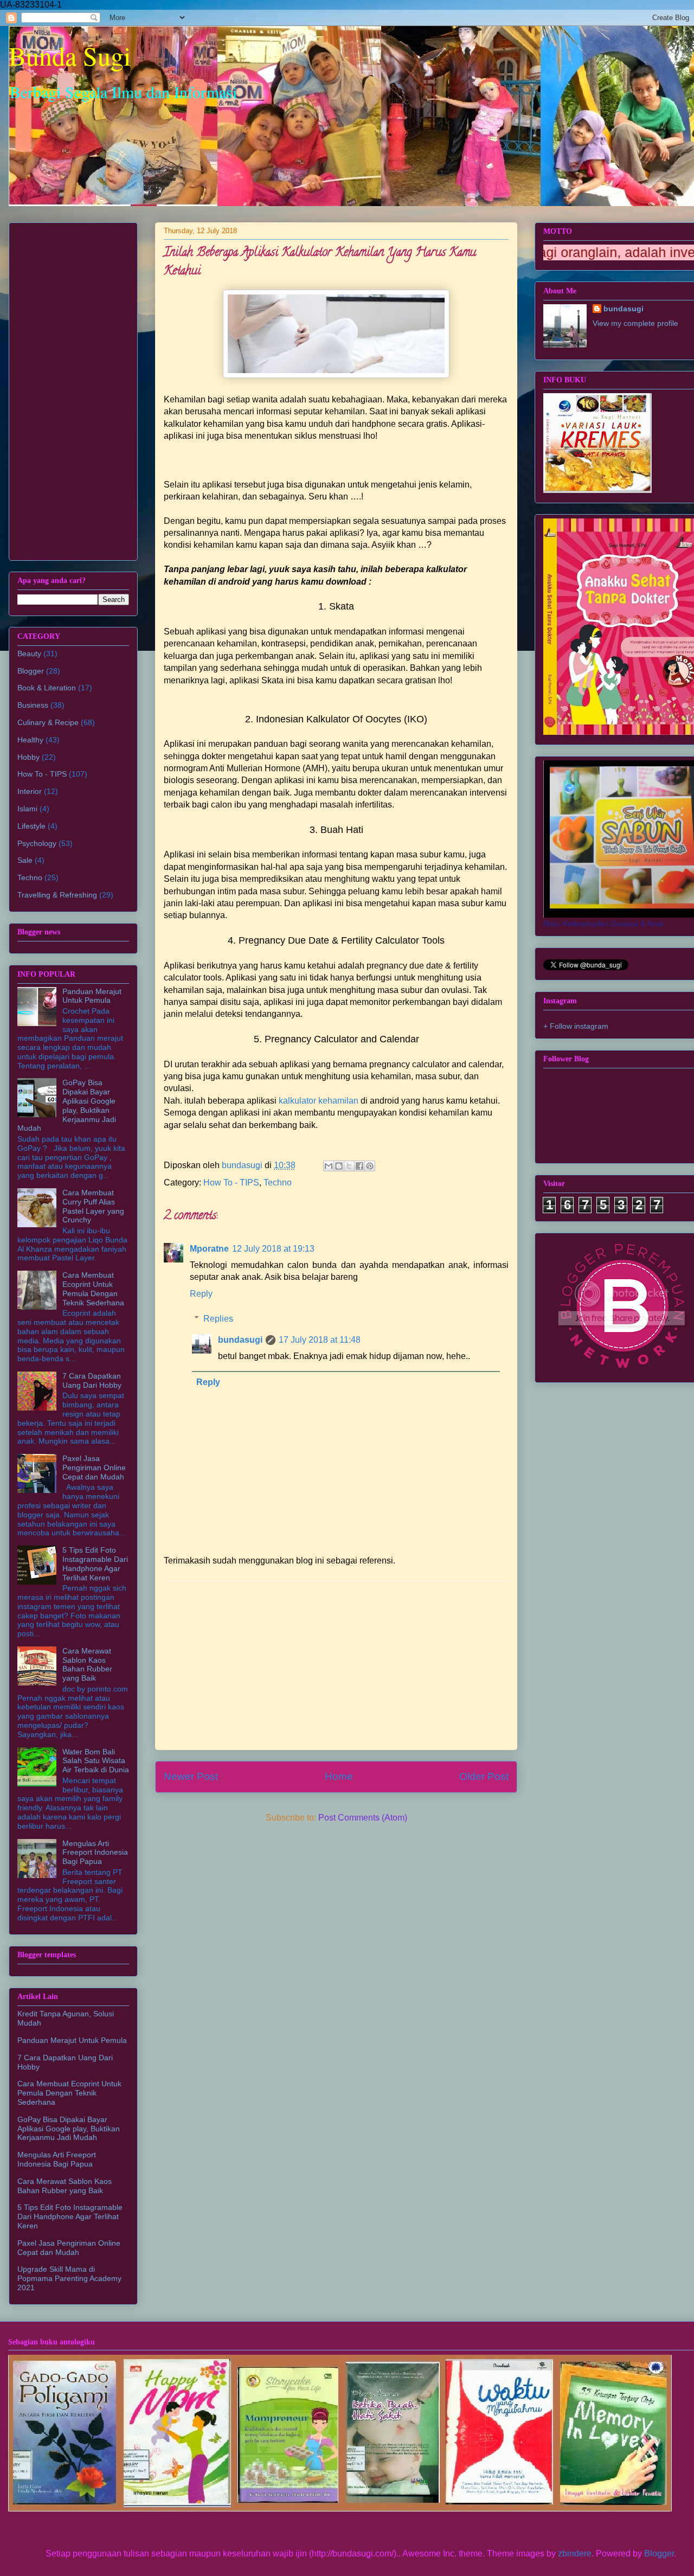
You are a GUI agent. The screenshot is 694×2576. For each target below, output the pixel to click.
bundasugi (240, 1340)
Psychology (37, 843)
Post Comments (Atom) (363, 1818)
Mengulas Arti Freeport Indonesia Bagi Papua (95, 1853)
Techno (278, 1183)
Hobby (28, 757)
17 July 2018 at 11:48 (320, 1340)
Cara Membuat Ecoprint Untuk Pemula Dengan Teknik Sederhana (93, 1289)
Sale (25, 860)
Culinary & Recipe (48, 722)
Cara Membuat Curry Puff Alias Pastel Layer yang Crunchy (93, 1206)
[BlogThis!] (339, 1166)
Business (33, 705)
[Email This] (329, 1166)
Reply (201, 1294)
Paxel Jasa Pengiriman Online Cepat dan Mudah (94, 1468)
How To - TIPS (231, 1183)
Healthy (30, 740)
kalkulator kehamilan (319, 1101)
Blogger (31, 671)
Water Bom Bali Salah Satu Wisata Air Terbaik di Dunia (96, 1761)
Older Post (484, 1776)
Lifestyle (31, 826)
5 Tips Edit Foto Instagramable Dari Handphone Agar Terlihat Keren (95, 1563)
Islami (27, 809)
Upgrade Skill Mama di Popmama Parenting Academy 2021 (69, 2278)
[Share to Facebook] (359, 1166)
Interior (30, 791)
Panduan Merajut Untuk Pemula (92, 996)
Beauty (29, 653)
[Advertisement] (336, 1665)
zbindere (575, 2553)
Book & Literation (47, 688)
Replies (218, 1319)
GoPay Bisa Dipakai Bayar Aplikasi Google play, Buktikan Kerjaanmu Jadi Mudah (67, 1105)
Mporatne (209, 1249)
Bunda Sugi (70, 55)
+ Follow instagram (576, 1026)
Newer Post (191, 1776)
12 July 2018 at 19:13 (273, 1249)
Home (339, 1776)
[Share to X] (349, 1166)
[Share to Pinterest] (370, 1166)
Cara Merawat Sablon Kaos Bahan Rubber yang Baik (87, 1664)
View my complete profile (635, 323)
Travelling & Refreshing (57, 895)
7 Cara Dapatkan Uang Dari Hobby (92, 1380)
